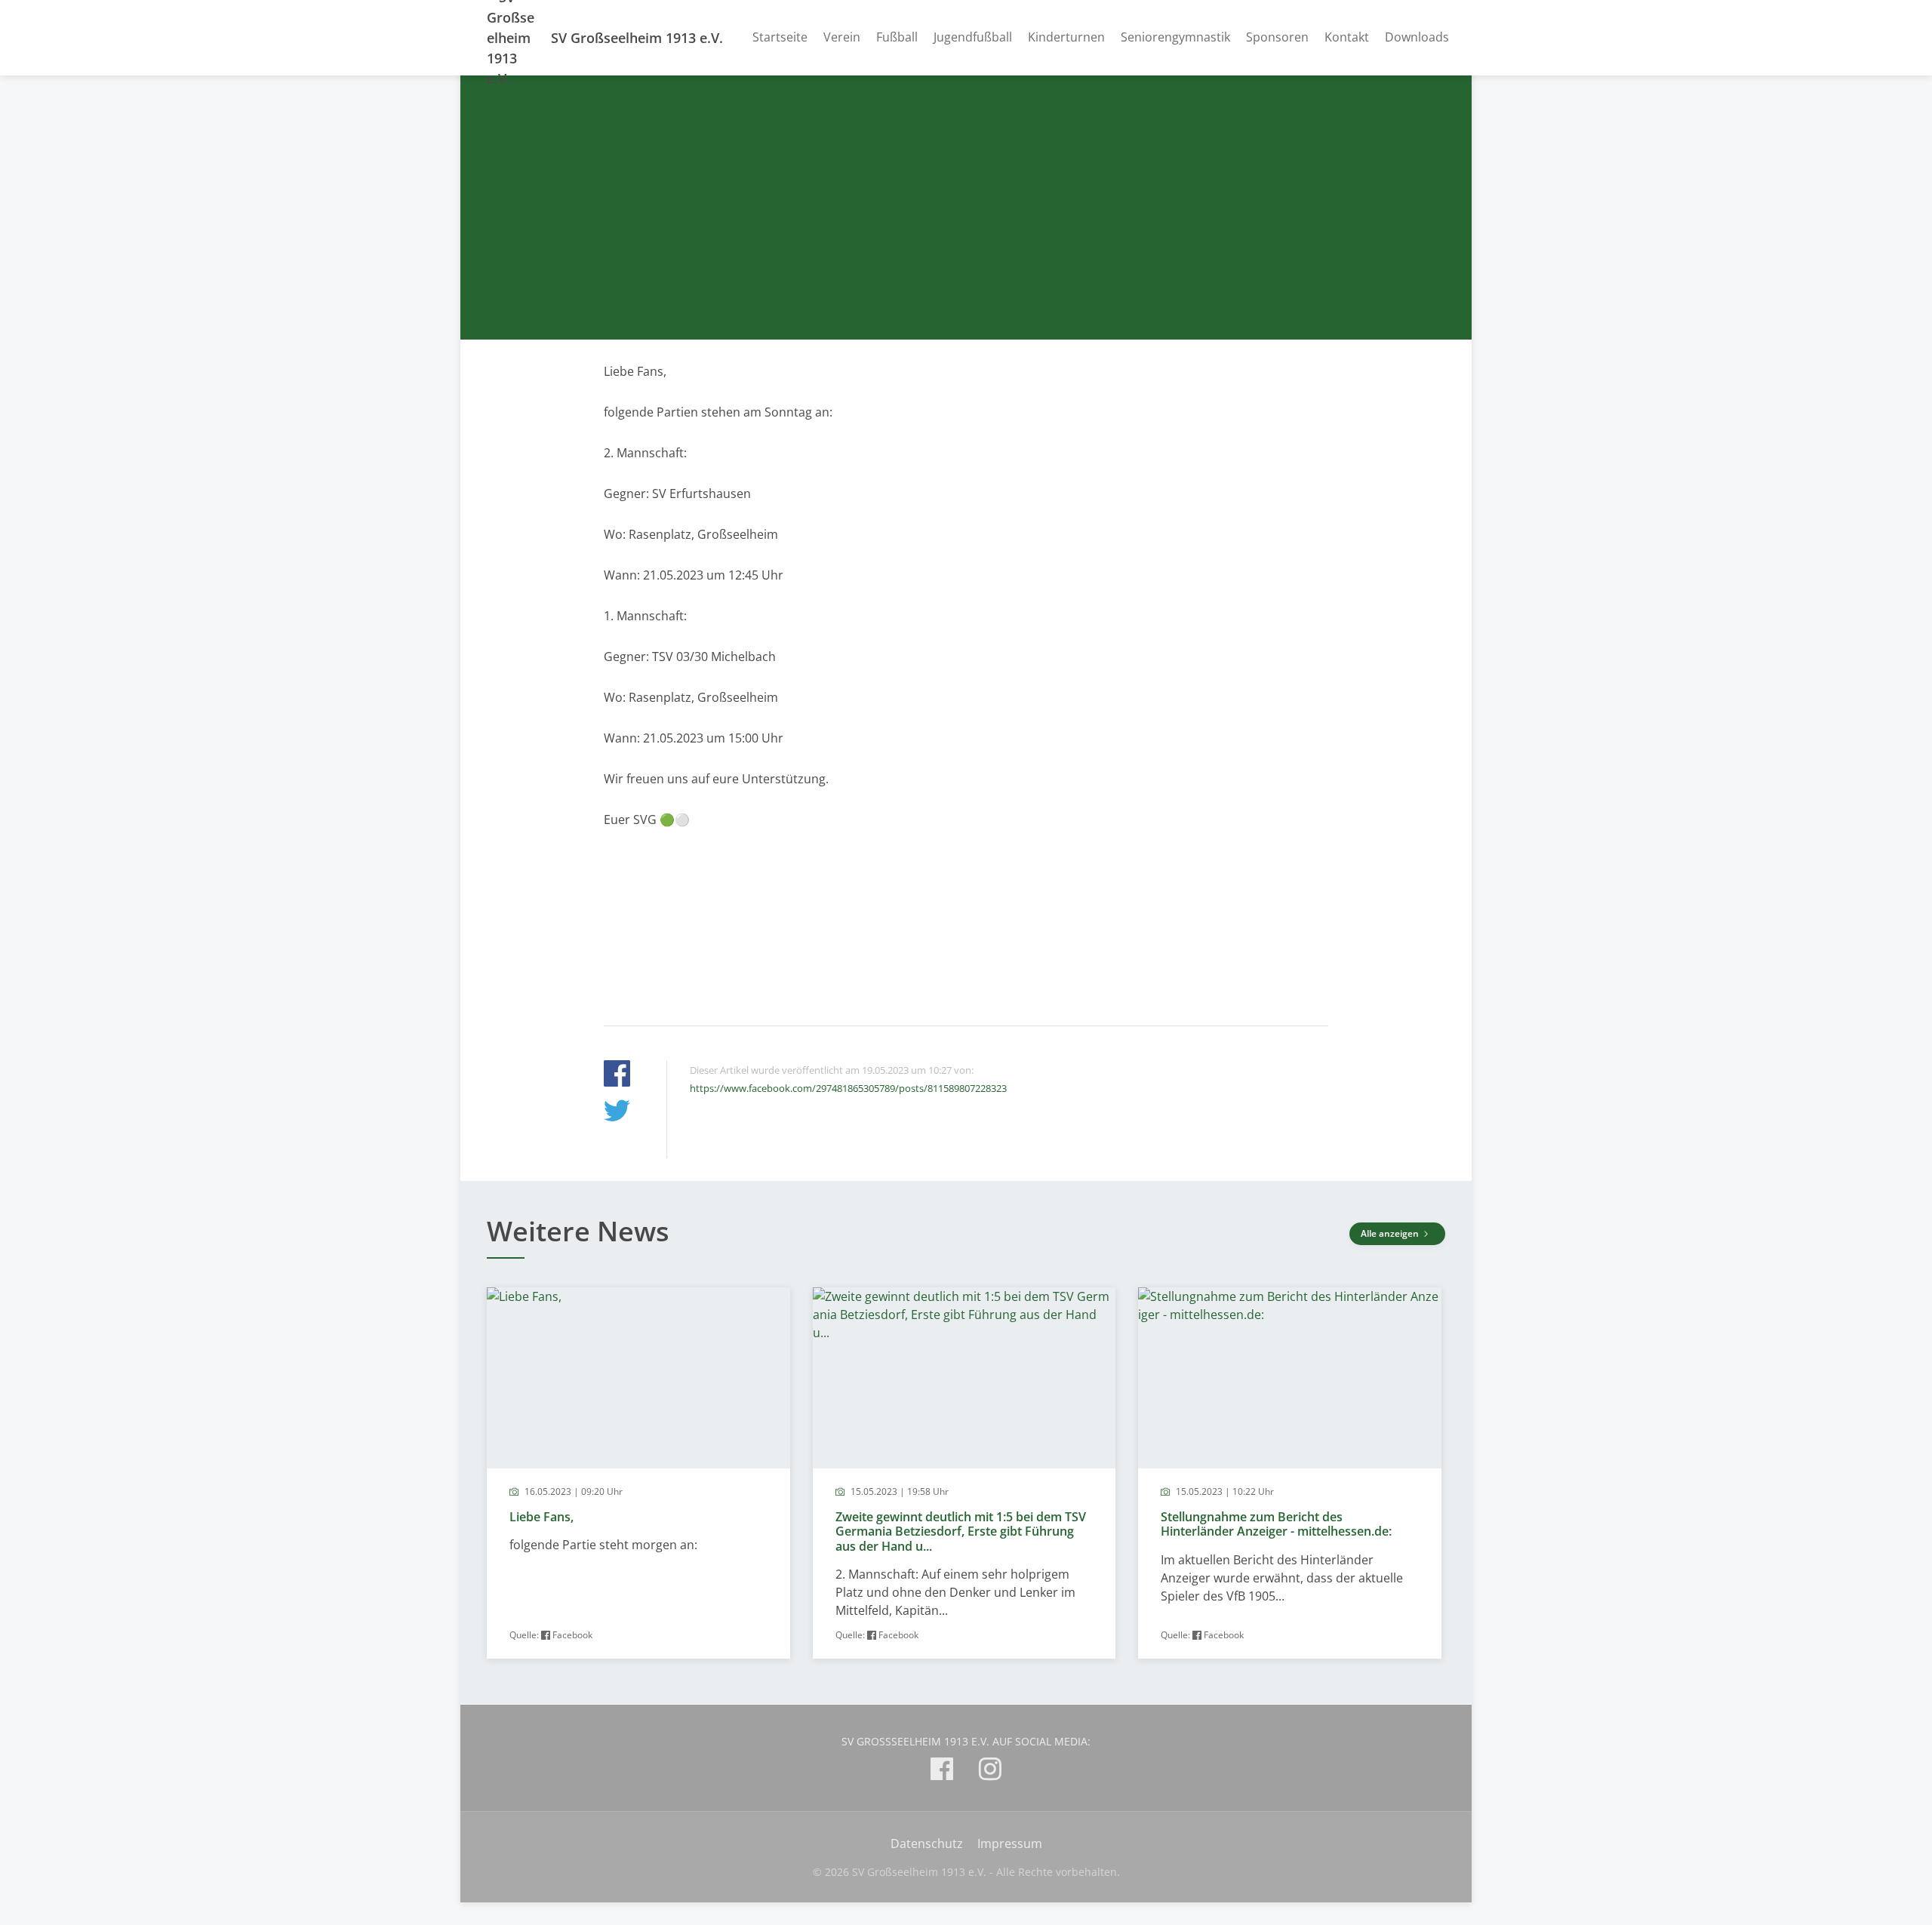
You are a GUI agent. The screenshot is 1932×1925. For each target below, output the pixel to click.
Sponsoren (1277, 37)
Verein (842, 37)
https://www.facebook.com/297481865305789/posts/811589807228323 (848, 1088)
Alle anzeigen (1391, 1233)
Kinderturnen (1066, 37)
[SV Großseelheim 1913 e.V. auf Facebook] (942, 1771)
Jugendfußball (973, 37)
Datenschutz (927, 1844)
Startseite (780, 37)
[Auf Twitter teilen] (617, 1113)
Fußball (897, 37)
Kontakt (1347, 37)
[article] (638, 1473)
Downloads (1417, 37)
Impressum (1010, 1844)
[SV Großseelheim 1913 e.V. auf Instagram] (990, 1771)
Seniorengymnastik (1175, 37)
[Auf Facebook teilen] (617, 1076)
